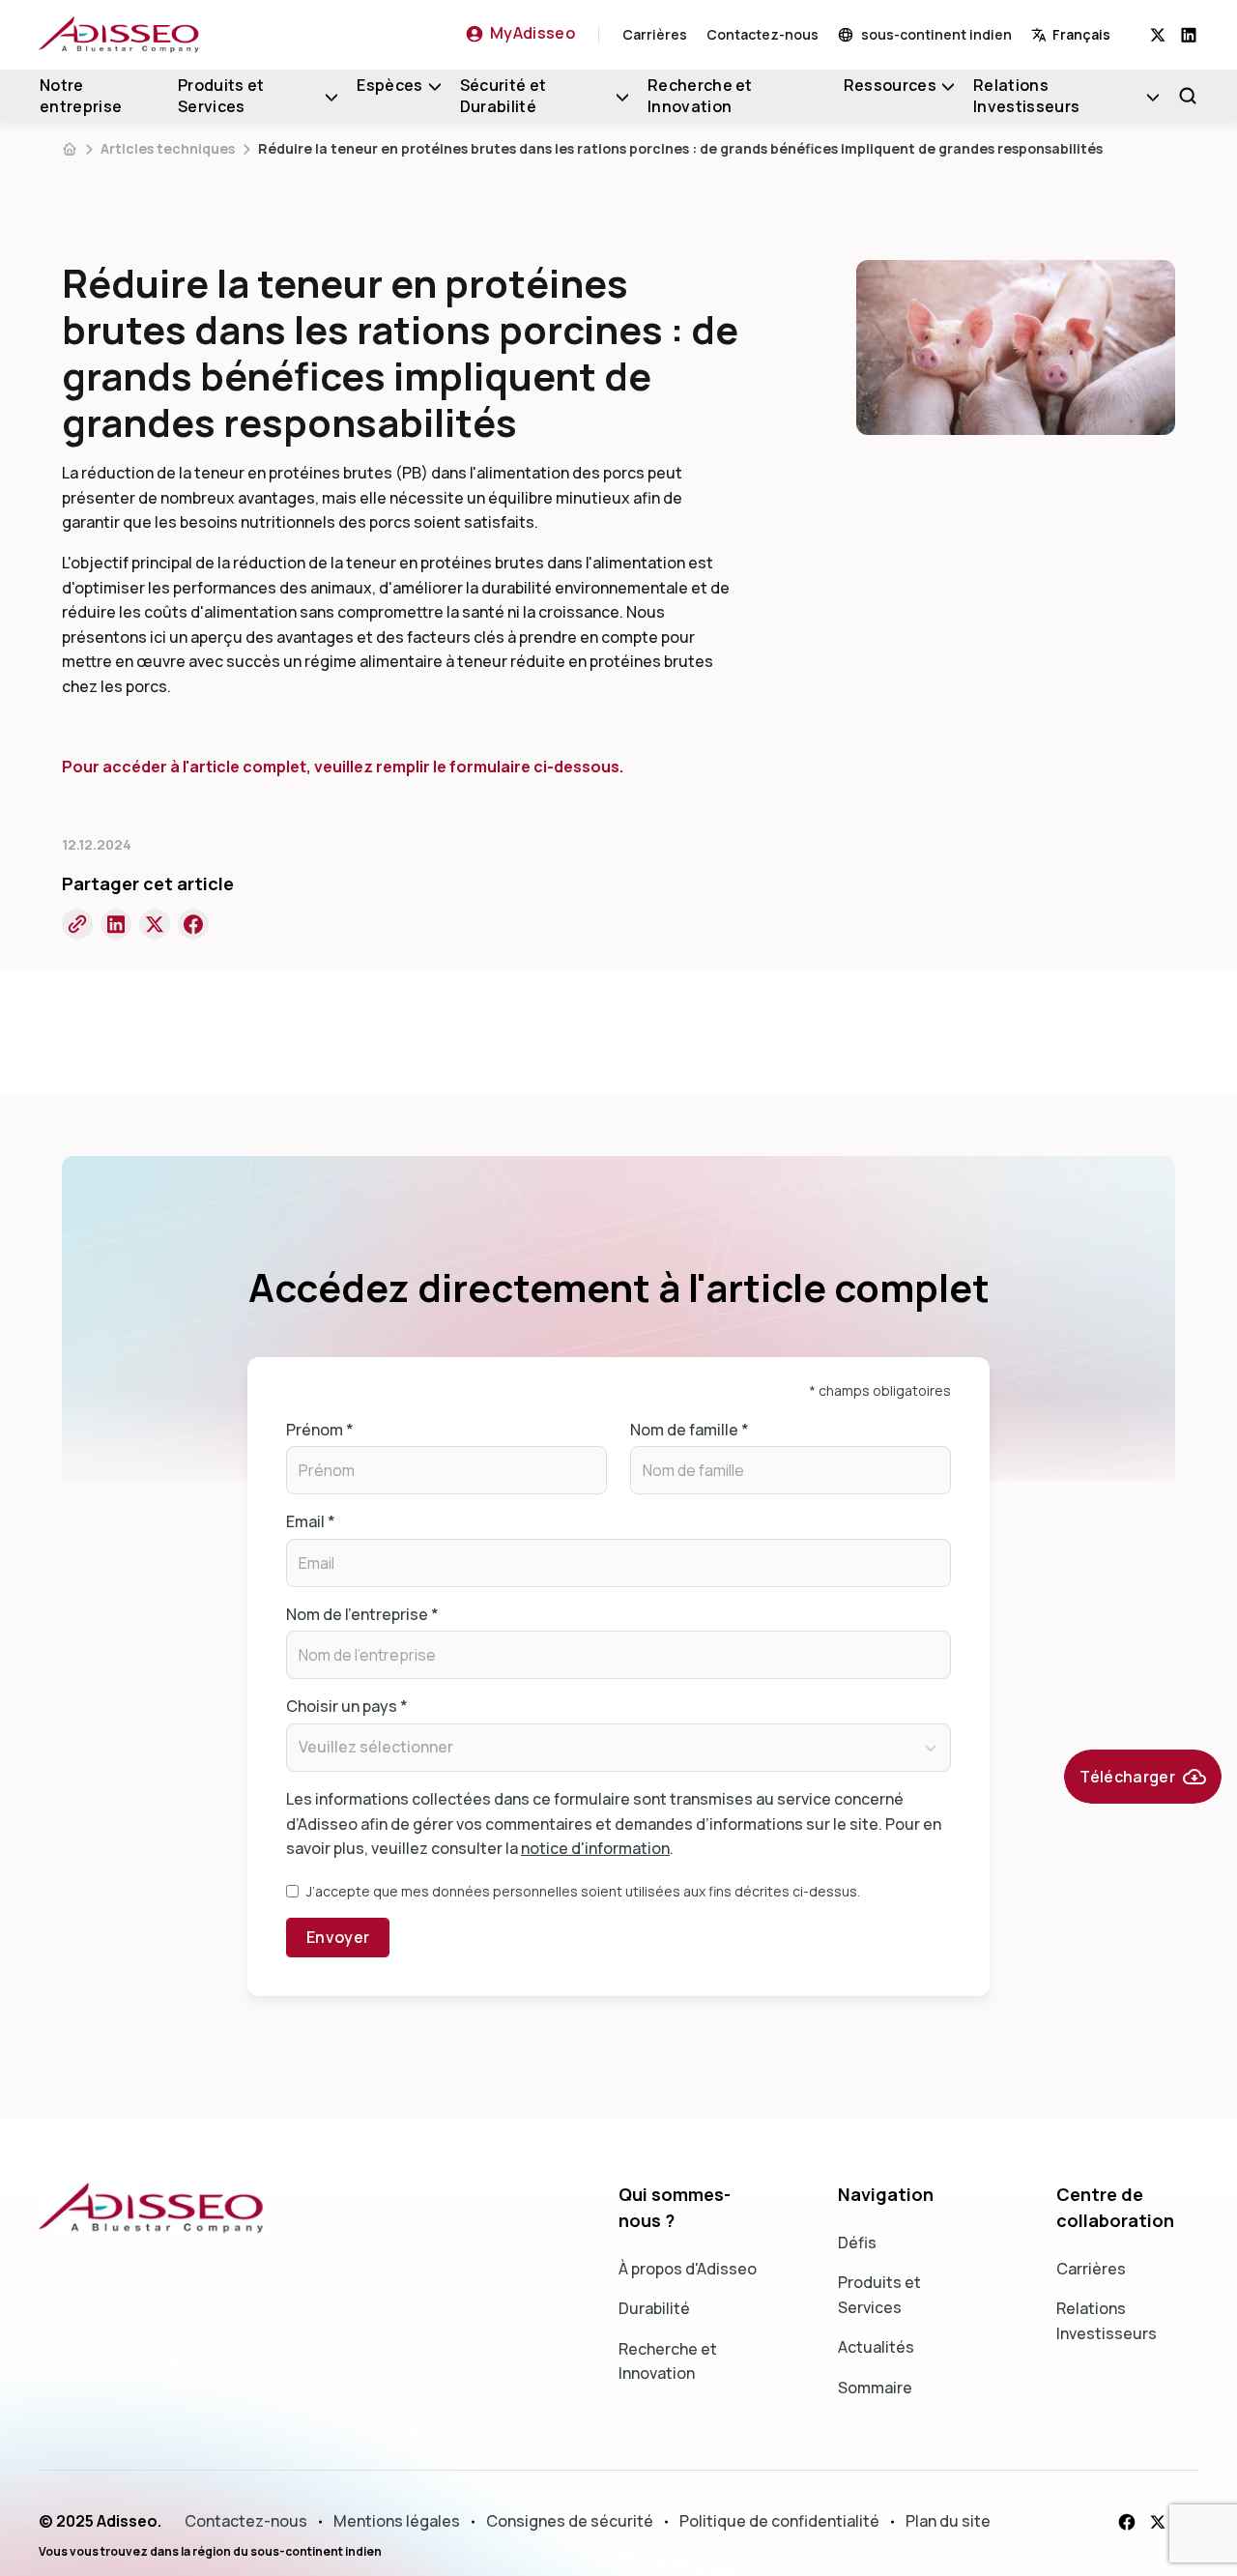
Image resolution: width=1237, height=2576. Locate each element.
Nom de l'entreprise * (362, 1614)
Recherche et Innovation (700, 96)
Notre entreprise (81, 96)
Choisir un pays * (347, 1706)
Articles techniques (168, 148)
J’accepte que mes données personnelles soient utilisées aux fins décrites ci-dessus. (583, 1891)
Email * (311, 1521)
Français (1081, 34)
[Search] (1188, 96)
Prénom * (320, 1430)
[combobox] (1091, 34)
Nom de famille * (690, 1430)
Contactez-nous (762, 34)
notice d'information (595, 1848)
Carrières (655, 34)
